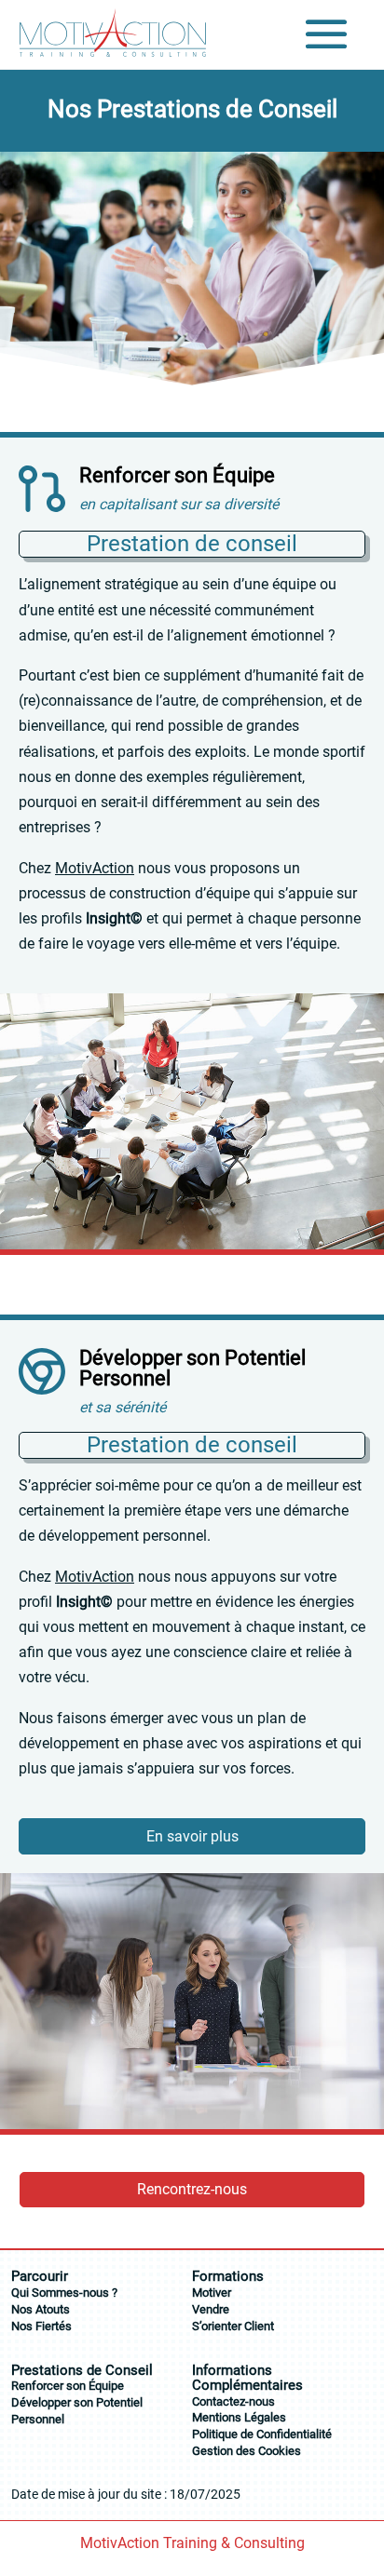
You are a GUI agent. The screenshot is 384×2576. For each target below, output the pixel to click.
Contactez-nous (233, 2401)
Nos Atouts (41, 2309)
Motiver (212, 2293)
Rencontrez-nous (192, 2189)
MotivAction (95, 868)
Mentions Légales (239, 2417)
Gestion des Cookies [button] (247, 2451)
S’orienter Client (233, 2326)
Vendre (211, 2309)
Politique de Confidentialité (262, 2434)
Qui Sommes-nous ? (64, 2293)
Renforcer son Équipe (68, 2386)
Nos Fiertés (41, 2326)
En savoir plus (192, 1836)
